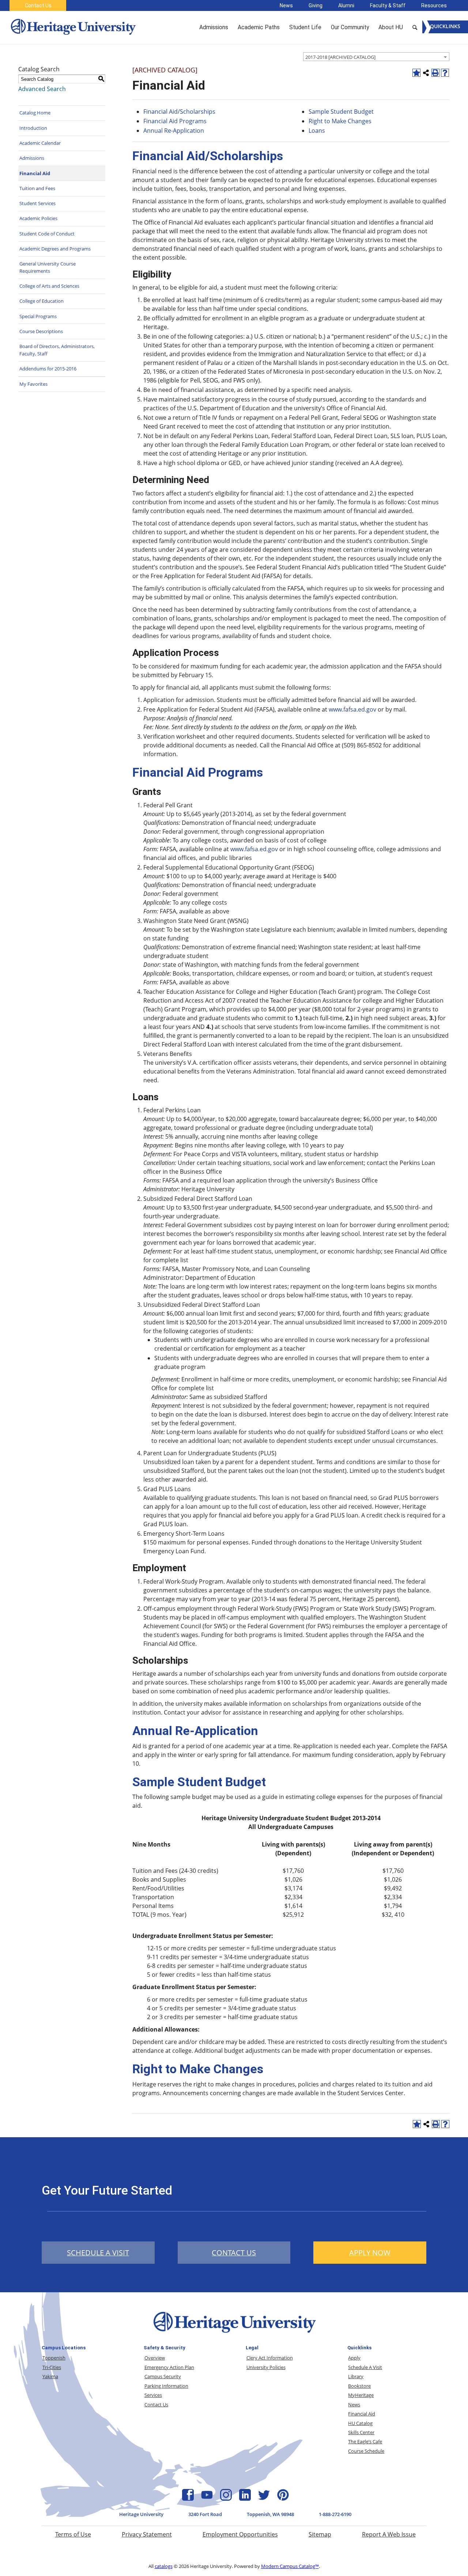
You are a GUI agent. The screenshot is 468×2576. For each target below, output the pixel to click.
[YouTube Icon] (207, 2498)
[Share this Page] (426, 73)
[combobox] (376, 57)
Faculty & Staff (388, 5)
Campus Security (163, 2376)
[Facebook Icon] (188, 2498)
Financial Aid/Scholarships (179, 112)
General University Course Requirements (48, 267)
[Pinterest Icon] (283, 2498)
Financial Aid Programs (175, 121)
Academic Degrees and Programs (55, 249)
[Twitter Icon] (264, 2498)
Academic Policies (38, 218)
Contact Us (38, 5)
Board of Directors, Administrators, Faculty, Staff (57, 350)
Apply (354, 2358)
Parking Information (166, 2386)
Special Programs (38, 316)
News (286, 5)
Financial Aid (35, 173)
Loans (317, 131)
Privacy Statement (147, 2534)
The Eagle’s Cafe (365, 2441)
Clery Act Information (270, 2358)
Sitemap (320, 2534)
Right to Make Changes (340, 121)
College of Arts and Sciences (49, 286)
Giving (316, 5)
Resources (434, 5)
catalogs (164, 2566)
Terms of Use (73, 2534)
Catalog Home (35, 113)
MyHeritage (361, 2395)
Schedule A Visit (365, 2367)
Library (356, 2376)
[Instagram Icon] (226, 2498)
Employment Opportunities (240, 2534)
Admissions (32, 158)
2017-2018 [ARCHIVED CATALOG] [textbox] (340, 57)
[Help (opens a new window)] (445, 73)
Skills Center (361, 2432)
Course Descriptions (41, 331)
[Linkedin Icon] (245, 2498)
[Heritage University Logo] (234, 2334)
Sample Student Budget (341, 112)
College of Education (41, 301)
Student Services (37, 203)
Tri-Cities (52, 2367)
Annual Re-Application (174, 131)
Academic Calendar (40, 143)
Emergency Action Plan (169, 2367)
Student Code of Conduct (47, 234)
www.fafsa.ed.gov (352, 709)
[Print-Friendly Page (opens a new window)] (435, 73)
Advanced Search (42, 89)
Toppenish (54, 2358)
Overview (155, 2358)
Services (153, 2395)
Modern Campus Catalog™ (290, 2566)
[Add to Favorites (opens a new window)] (416, 73)
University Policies (266, 2367)
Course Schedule (366, 2451)
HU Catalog (360, 2423)
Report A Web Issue (389, 2534)
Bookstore (359, 2386)
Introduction (33, 128)
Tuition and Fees (37, 188)
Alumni (346, 5)
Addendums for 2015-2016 (48, 369)
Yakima (50, 2376)
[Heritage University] (73, 27)
